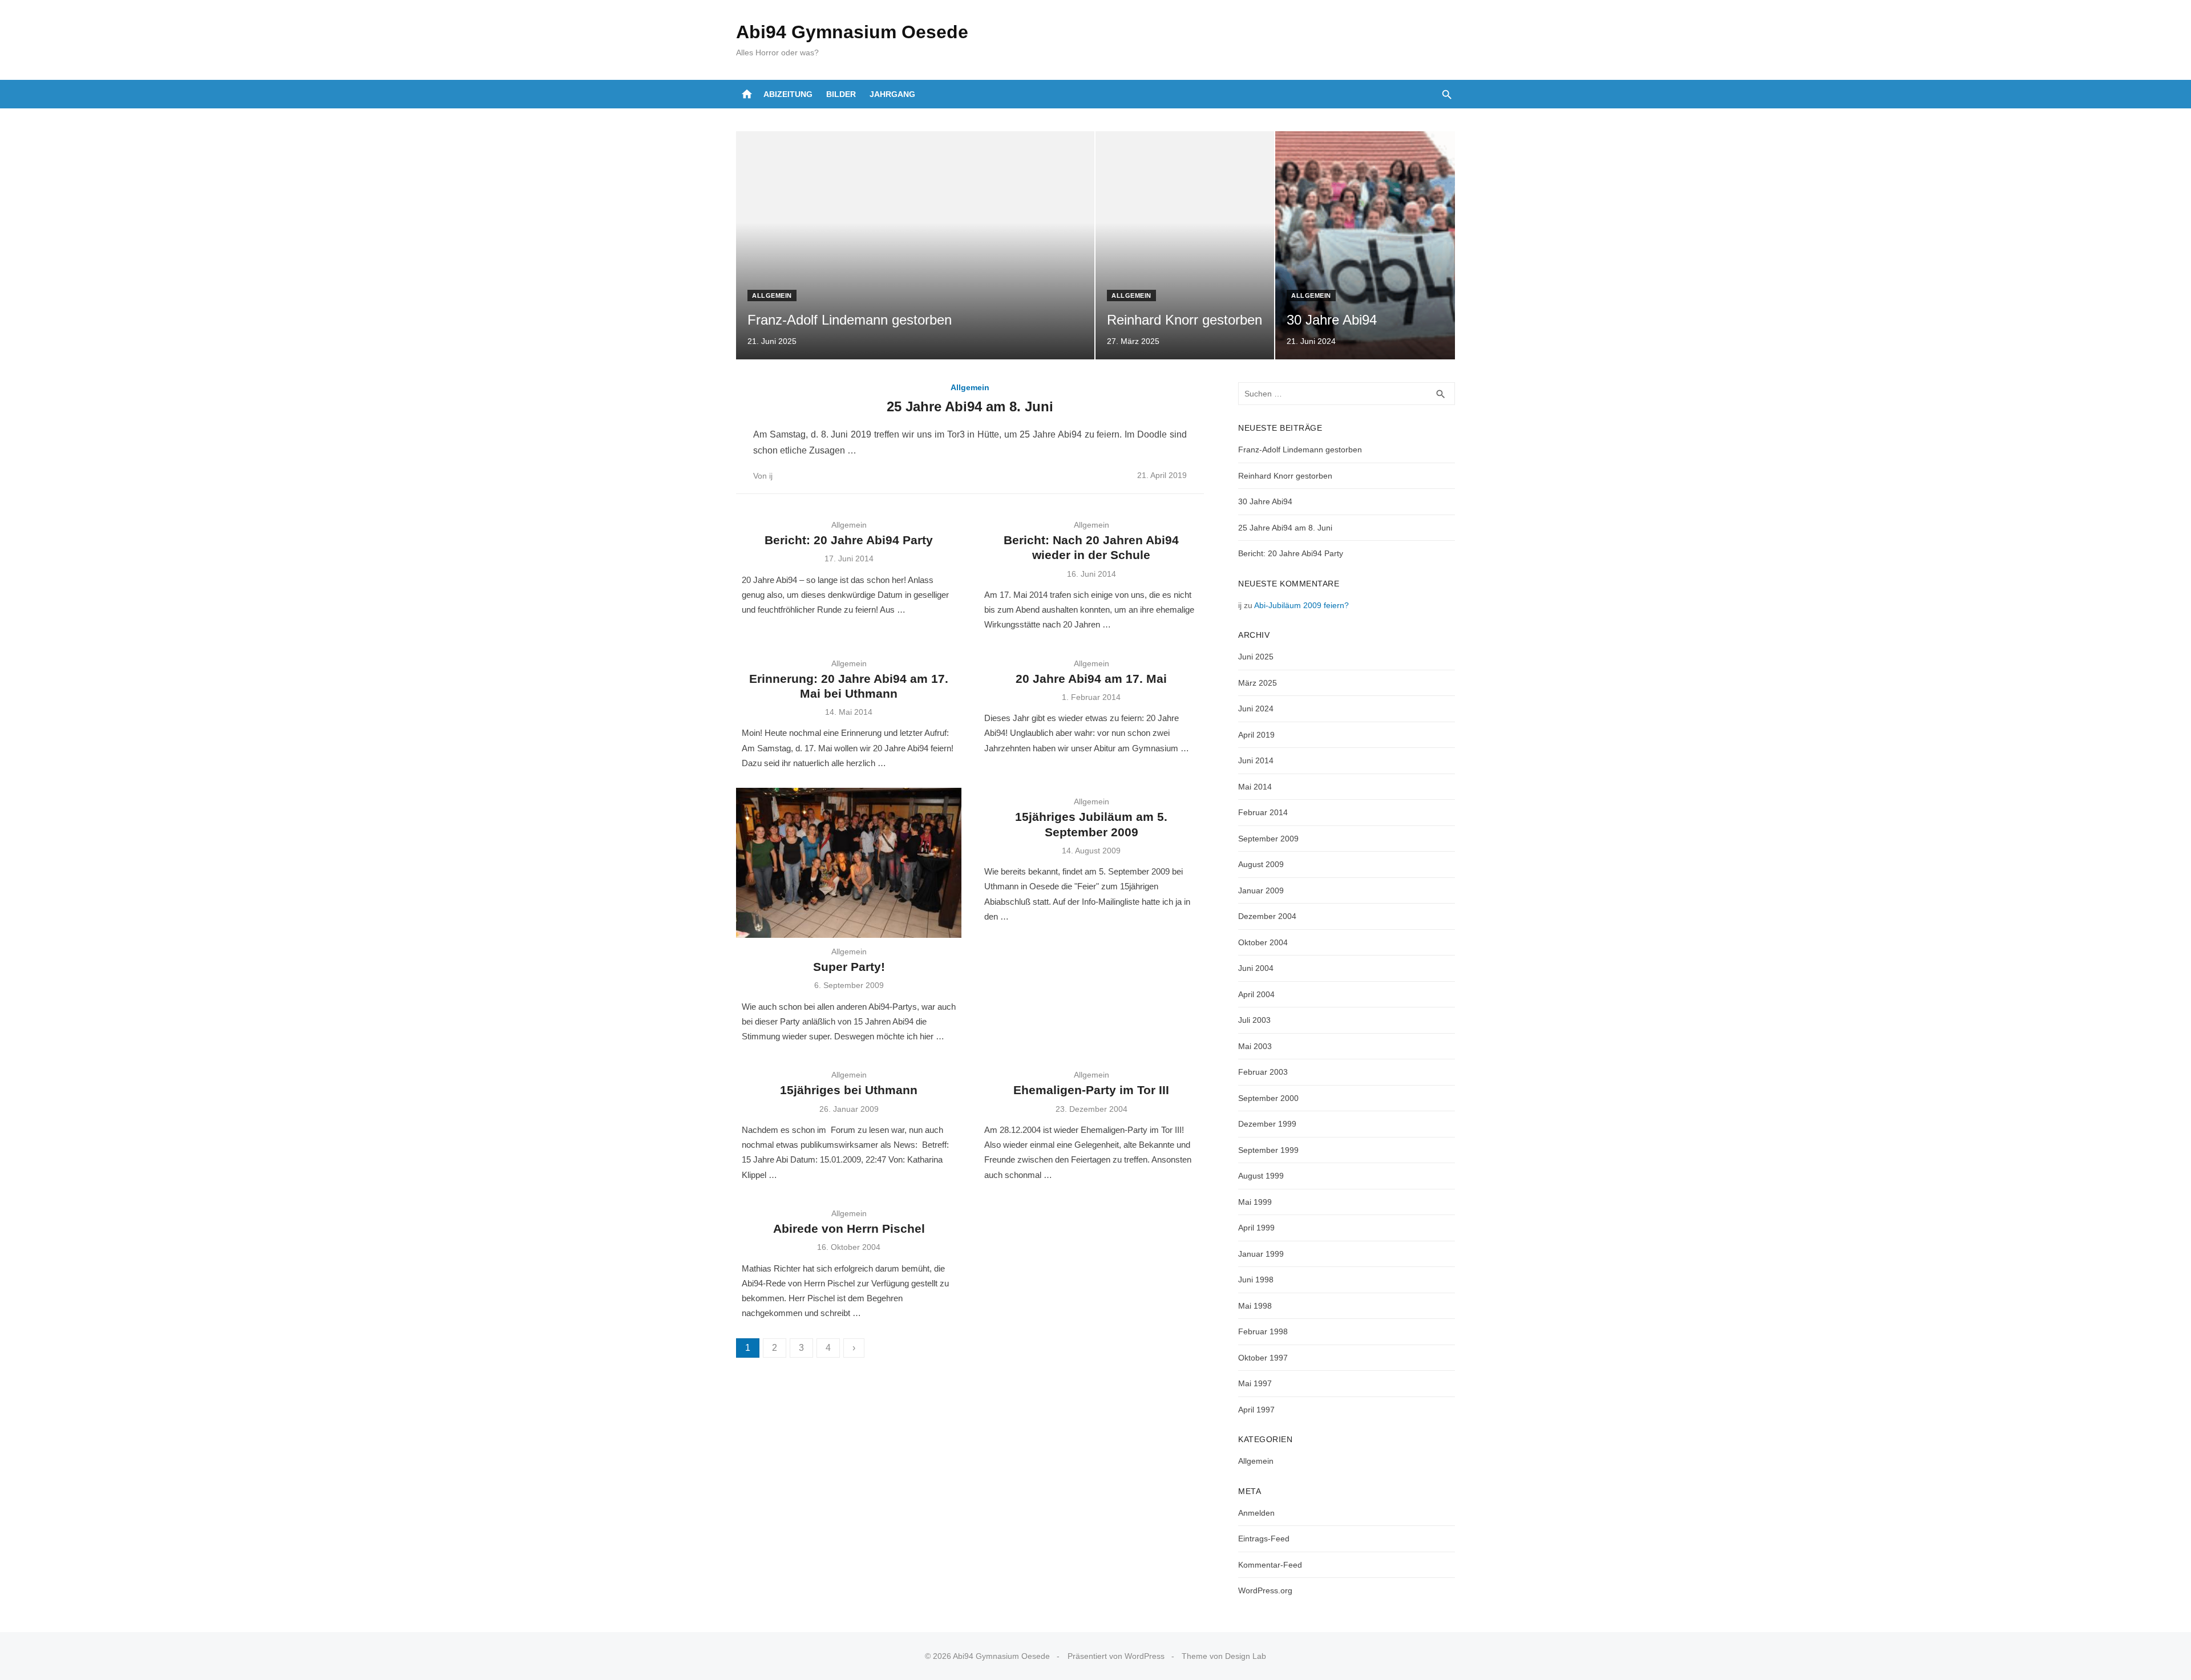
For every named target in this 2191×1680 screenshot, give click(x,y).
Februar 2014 (1263, 812)
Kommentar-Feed (1270, 1565)
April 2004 (1256, 994)
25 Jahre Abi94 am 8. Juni (970, 406)
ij (771, 476)
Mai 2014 (1255, 787)
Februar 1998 (1263, 1331)
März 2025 (1258, 683)
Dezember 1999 (1267, 1124)
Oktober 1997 (1263, 1358)
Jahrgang (892, 94)
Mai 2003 (1255, 1046)
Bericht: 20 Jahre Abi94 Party (849, 540)
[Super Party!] (849, 863)
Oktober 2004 (1263, 942)
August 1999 (1261, 1176)
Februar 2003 (1263, 1072)
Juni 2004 (1256, 968)
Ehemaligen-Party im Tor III (1091, 1090)
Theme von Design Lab (1224, 1656)
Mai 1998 (1255, 1306)
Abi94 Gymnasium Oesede (852, 32)
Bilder (841, 94)
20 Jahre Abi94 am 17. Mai (1091, 679)
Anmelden (1256, 1513)
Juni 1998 (1256, 1280)
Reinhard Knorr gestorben (1285, 476)
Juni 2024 (1256, 709)
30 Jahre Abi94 (1265, 501)
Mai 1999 (1255, 1202)
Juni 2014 (1256, 760)
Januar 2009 (1261, 890)
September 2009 (1268, 839)
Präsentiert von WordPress (1116, 1656)
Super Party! (849, 967)
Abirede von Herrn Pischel (849, 1228)
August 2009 (1261, 864)
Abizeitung (788, 94)
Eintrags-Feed (1264, 1539)
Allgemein (772, 295)
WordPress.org (1265, 1590)
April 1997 (1256, 1410)
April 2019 (1256, 735)
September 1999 (1268, 1150)
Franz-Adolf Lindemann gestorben (1300, 450)
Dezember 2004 (1267, 916)
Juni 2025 (1256, 657)
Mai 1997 (1255, 1383)
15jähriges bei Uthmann (849, 1090)
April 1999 (1256, 1228)
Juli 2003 (1254, 1020)
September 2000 (1268, 1098)
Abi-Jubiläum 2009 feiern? (1301, 605)
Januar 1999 (1261, 1254)
